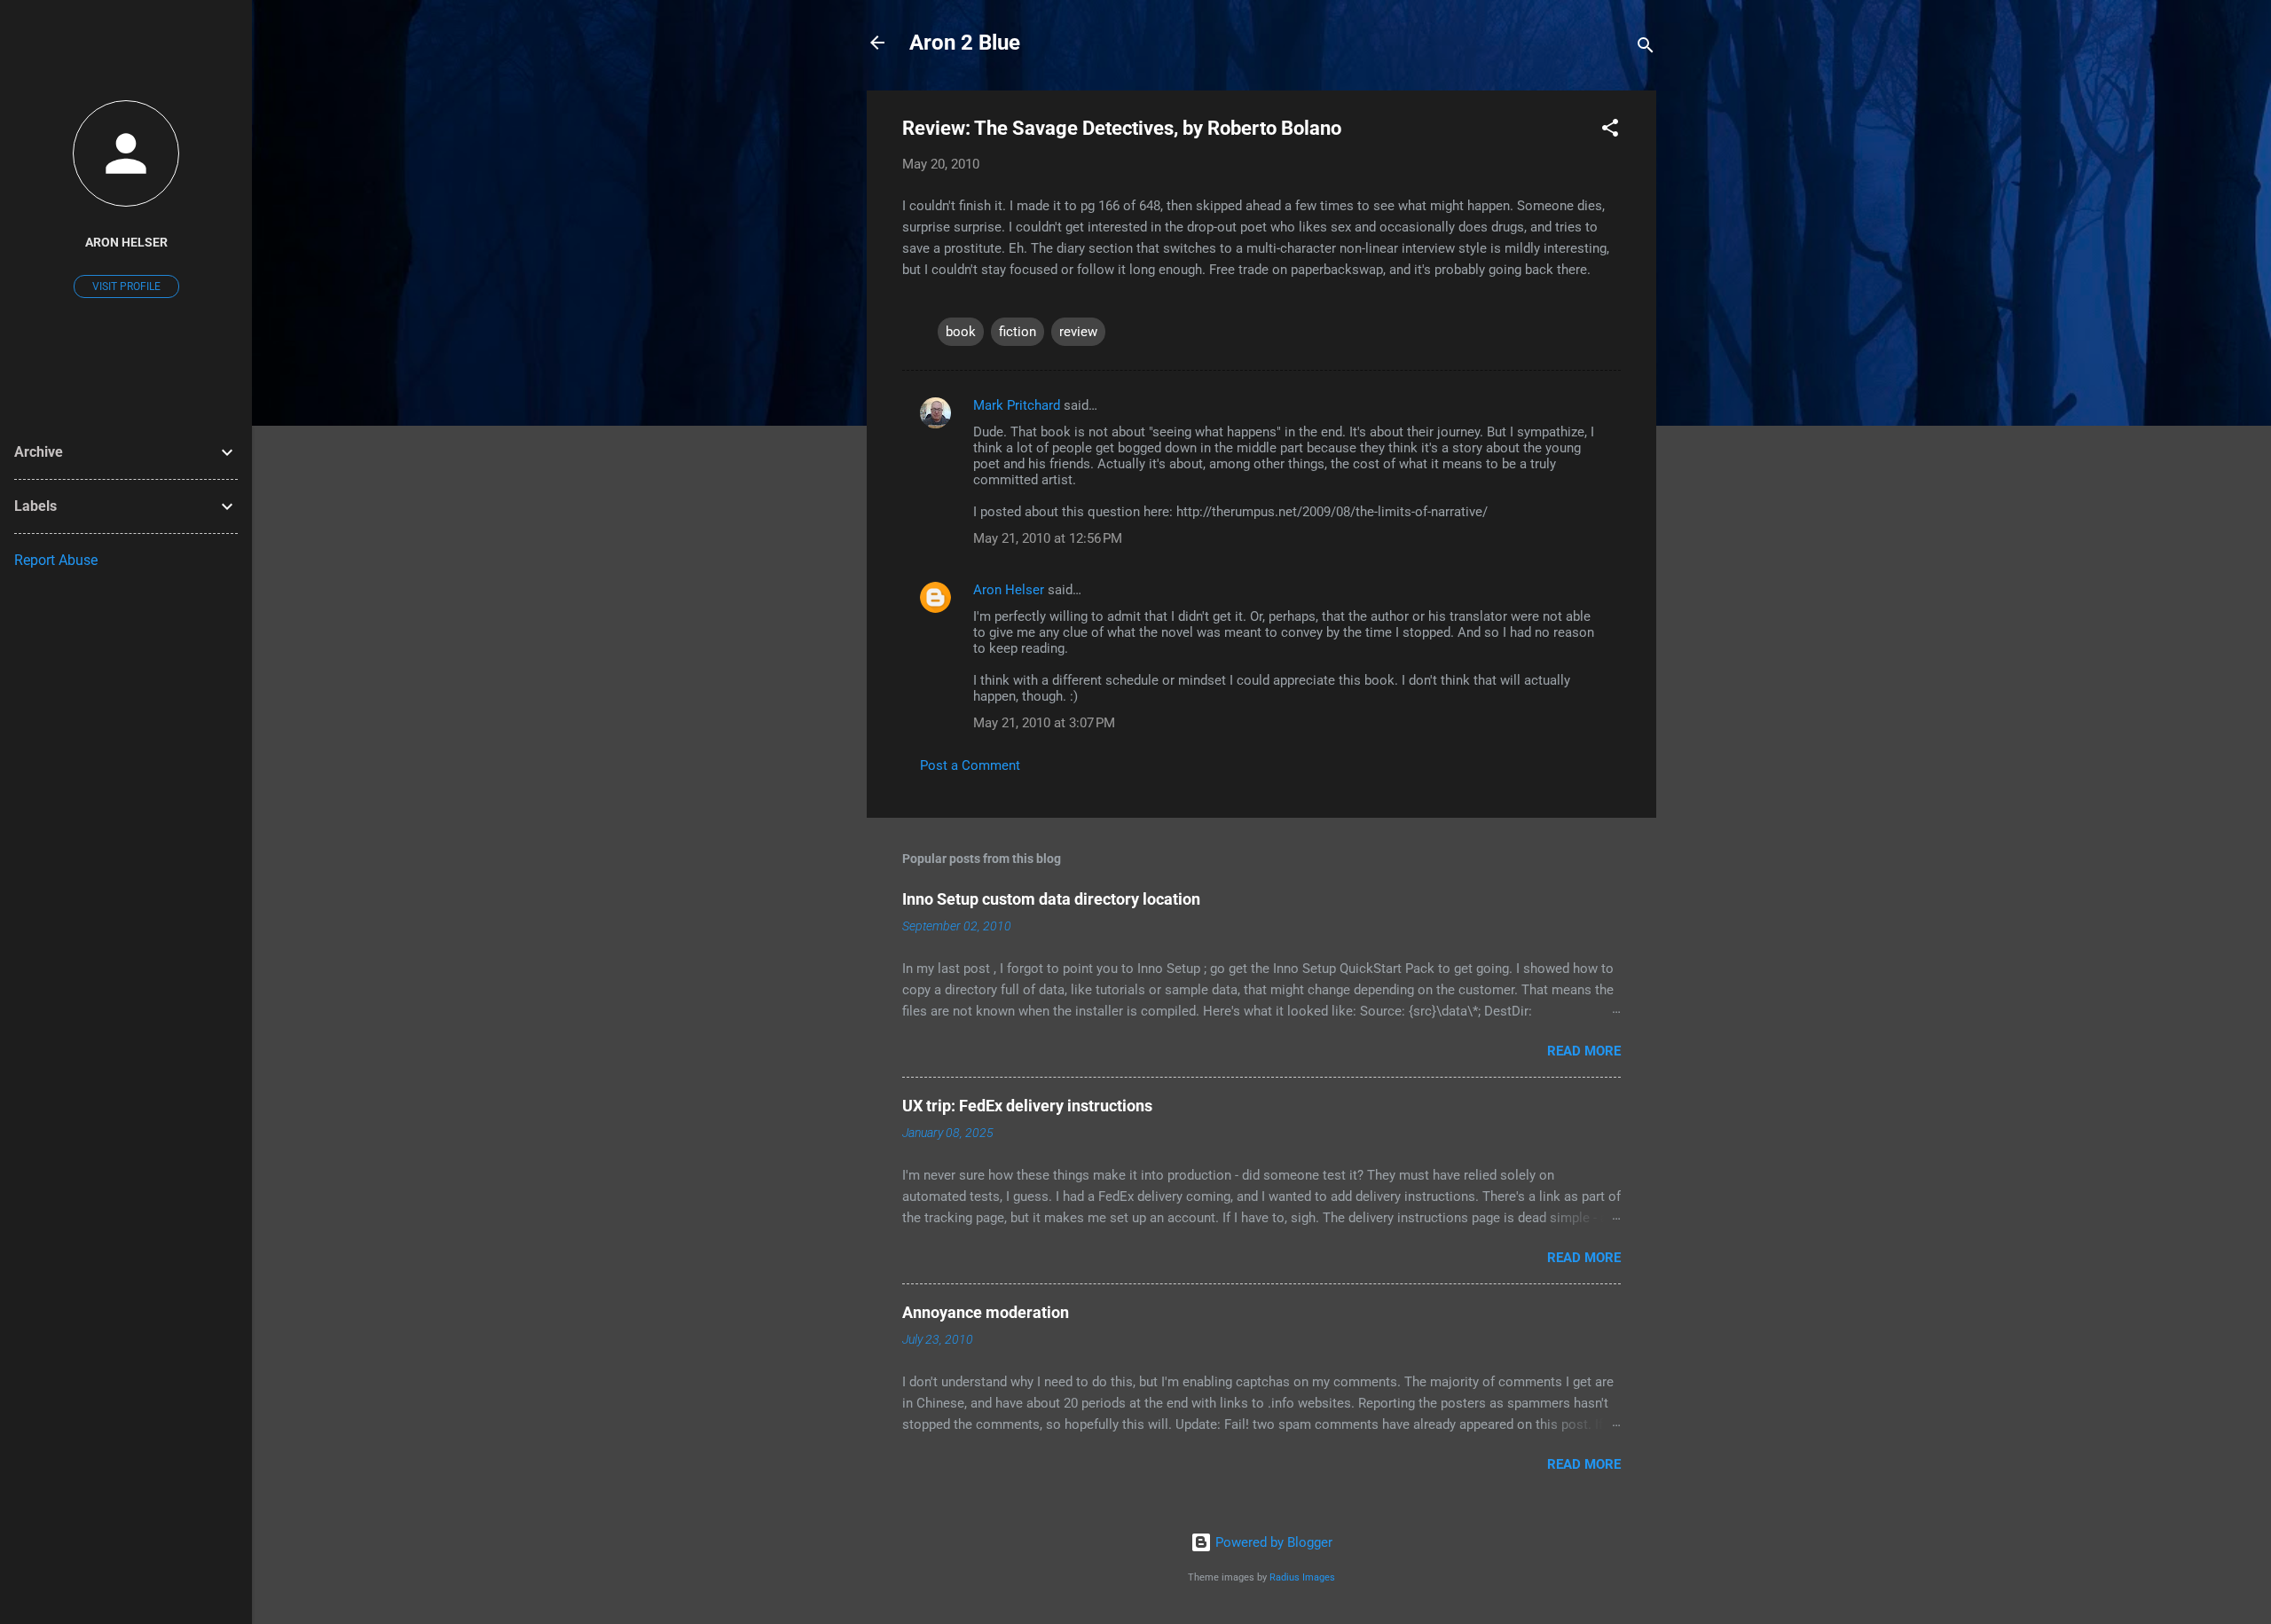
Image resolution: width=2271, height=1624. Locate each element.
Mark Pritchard (1017, 405)
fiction (1018, 332)
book (961, 332)
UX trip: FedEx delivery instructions (1027, 1106)
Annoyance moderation (986, 1312)
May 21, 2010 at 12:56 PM (1048, 538)
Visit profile (126, 286)
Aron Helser (1009, 590)
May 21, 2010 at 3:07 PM (1044, 723)
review (1078, 332)
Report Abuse (56, 560)
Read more (1584, 1051)
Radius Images (1302, 1577)
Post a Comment (970, 765)
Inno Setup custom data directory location (1051, 899)
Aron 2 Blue (965, 43)
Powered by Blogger (1272, 1542)
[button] (1610, 131)
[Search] (1646, 48)
